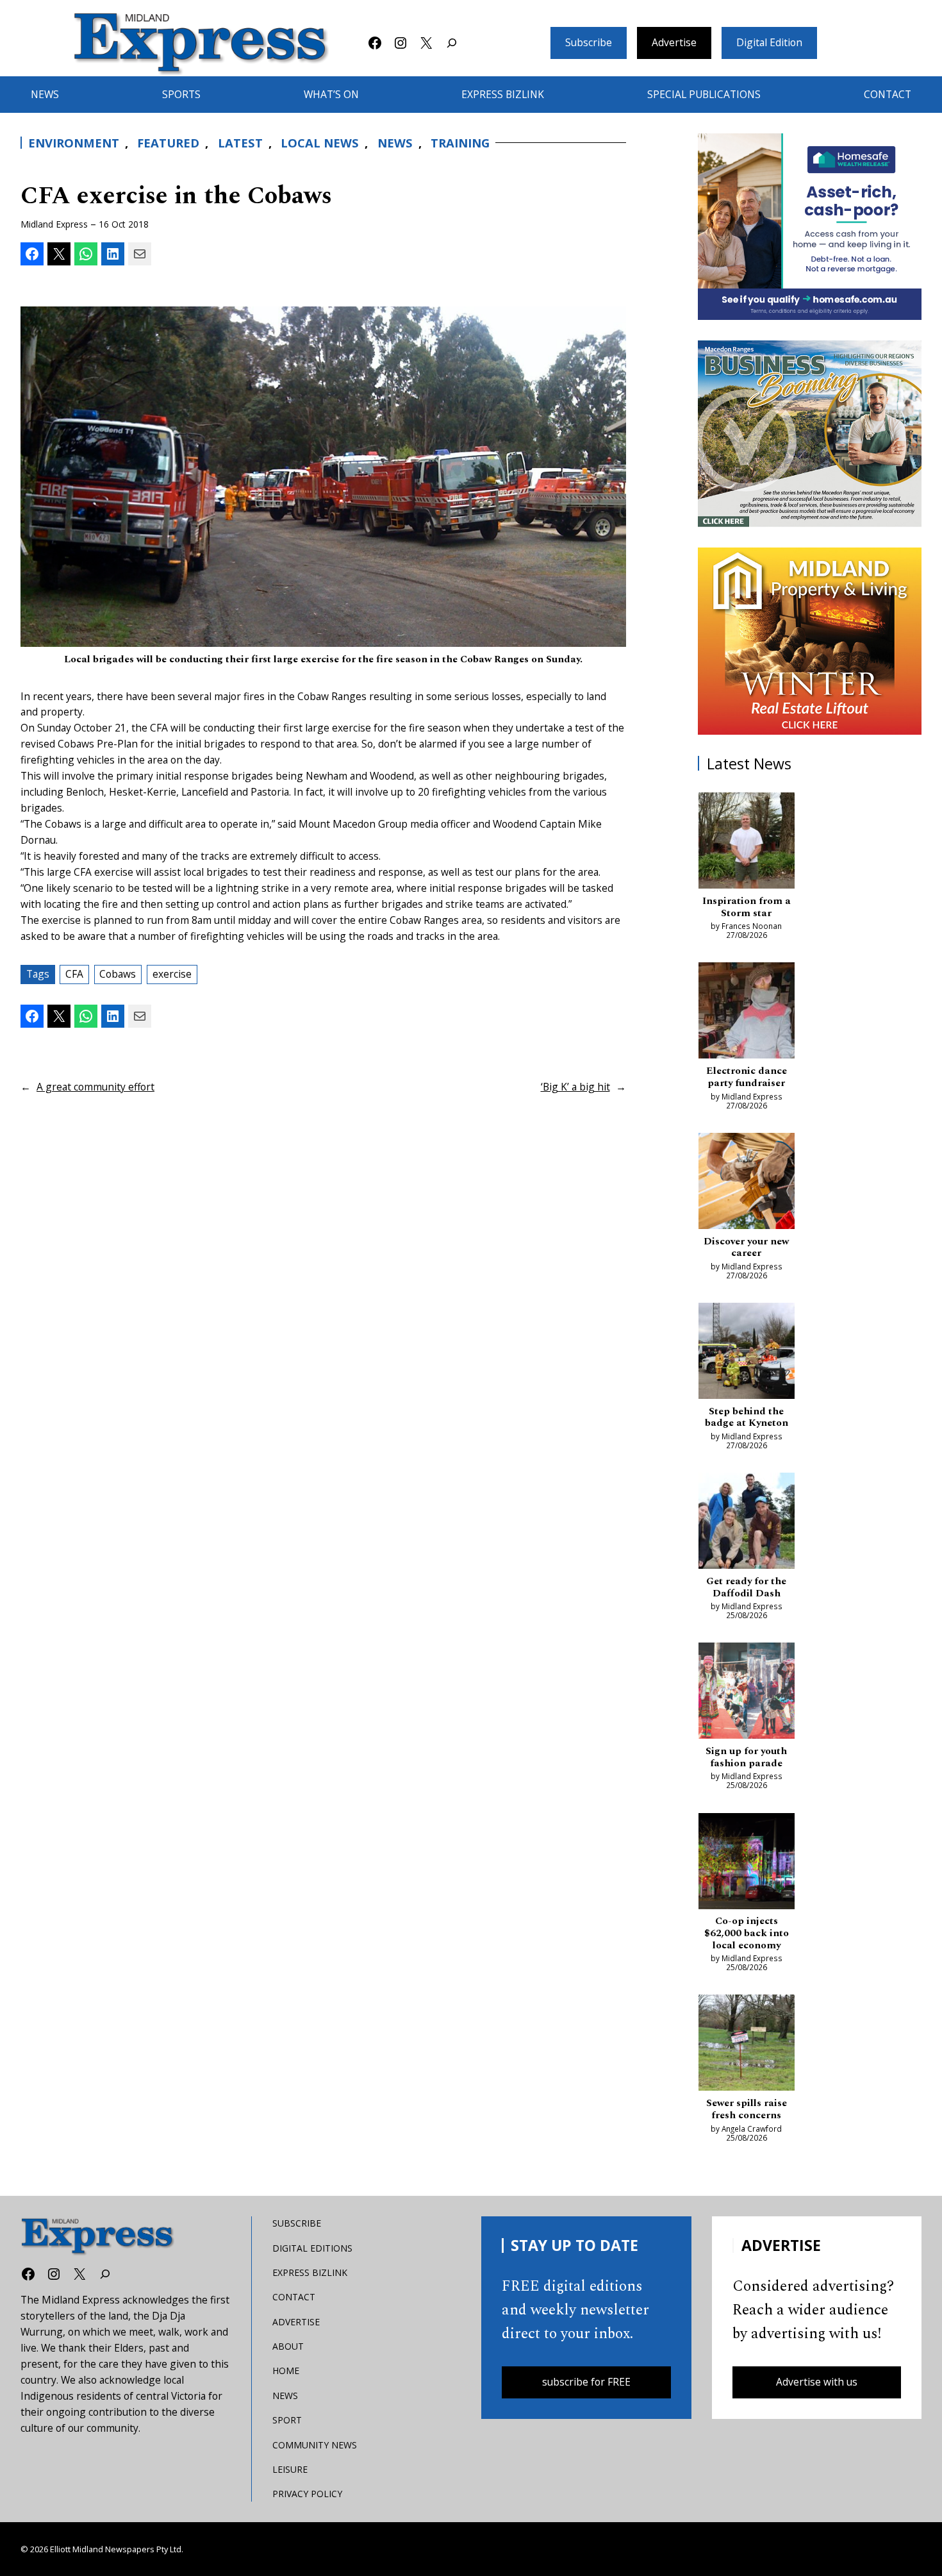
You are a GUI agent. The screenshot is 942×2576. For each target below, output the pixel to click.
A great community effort (95, 1087)
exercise (172, 974)
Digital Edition (769, 42)
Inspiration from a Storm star (747, 907)
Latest (240, 143)
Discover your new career (746, 1248)
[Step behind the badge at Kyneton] (747, 1353)
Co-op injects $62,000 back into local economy (747, 1934)
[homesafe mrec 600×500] (810, 227)
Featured (168, 143)
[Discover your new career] (747, 1183)
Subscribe (589, 42)
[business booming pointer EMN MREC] (810, 434)
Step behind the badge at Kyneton (747, 1418)
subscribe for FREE (586, 2382)
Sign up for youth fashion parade (746, 1758)
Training (460, 143)
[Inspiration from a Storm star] (747, 843)
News (395, 143)
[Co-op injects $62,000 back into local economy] (747, 1863)
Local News (320, 143)
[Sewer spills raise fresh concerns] (747, 2045)
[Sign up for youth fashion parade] (747, 1693)
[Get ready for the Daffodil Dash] (747, 1523)
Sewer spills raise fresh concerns (747, 2110)
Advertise (674, 42)
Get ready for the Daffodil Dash (746, 1588)
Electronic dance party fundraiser (747, 1077)
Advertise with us (817, 2382)
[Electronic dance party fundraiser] (747, 1013)
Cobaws (118, 974)
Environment (74, 143)
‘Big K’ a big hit (575, 1087)
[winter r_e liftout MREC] (810, 641)
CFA (74, 974)
